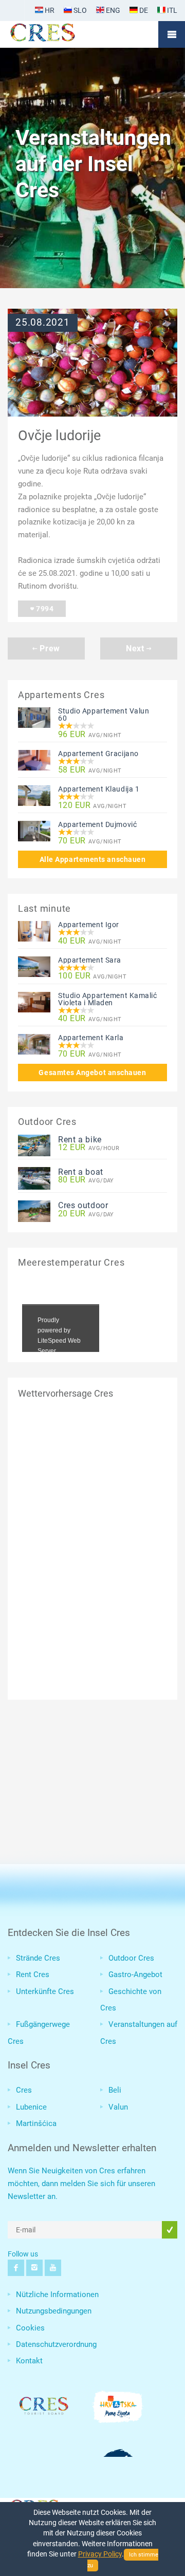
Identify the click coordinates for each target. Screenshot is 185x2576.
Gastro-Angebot (135, 1975)
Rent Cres (33, 1975)
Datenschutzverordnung (56, 2344)
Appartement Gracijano (98, 754)
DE (143, 10)
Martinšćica (36, 2123)
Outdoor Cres (131, 1958)
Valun (118, 2107)
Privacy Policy (100, 2554)
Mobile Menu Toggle (172, 34)
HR (49, 10)
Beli (115, 2090)
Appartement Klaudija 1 (99, 789)
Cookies (30, 2328)
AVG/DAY (86, 1180)
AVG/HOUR (89, 1148)
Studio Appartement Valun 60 (104, 714)
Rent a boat (81, 1172)
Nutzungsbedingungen (54, 2311)
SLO (79, 10)
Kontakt (29, 2361)
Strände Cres (38, 1958)
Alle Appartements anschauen (93, 859)
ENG (112, 10)
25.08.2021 (43, 323)
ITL (171, 10)
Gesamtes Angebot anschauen (92, 1073)
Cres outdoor (83, 1205)
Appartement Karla (91, 1038)
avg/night (90, 735)
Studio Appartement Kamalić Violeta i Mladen (108, 999)
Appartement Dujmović (97, 824)
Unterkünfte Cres (45, 1991)
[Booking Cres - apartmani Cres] (59, 34)
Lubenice (31, 2107)
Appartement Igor (89, 925)
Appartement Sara (90, 960)
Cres (24, 2090)
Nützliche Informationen (57, 2295)
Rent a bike (80, 1140)
